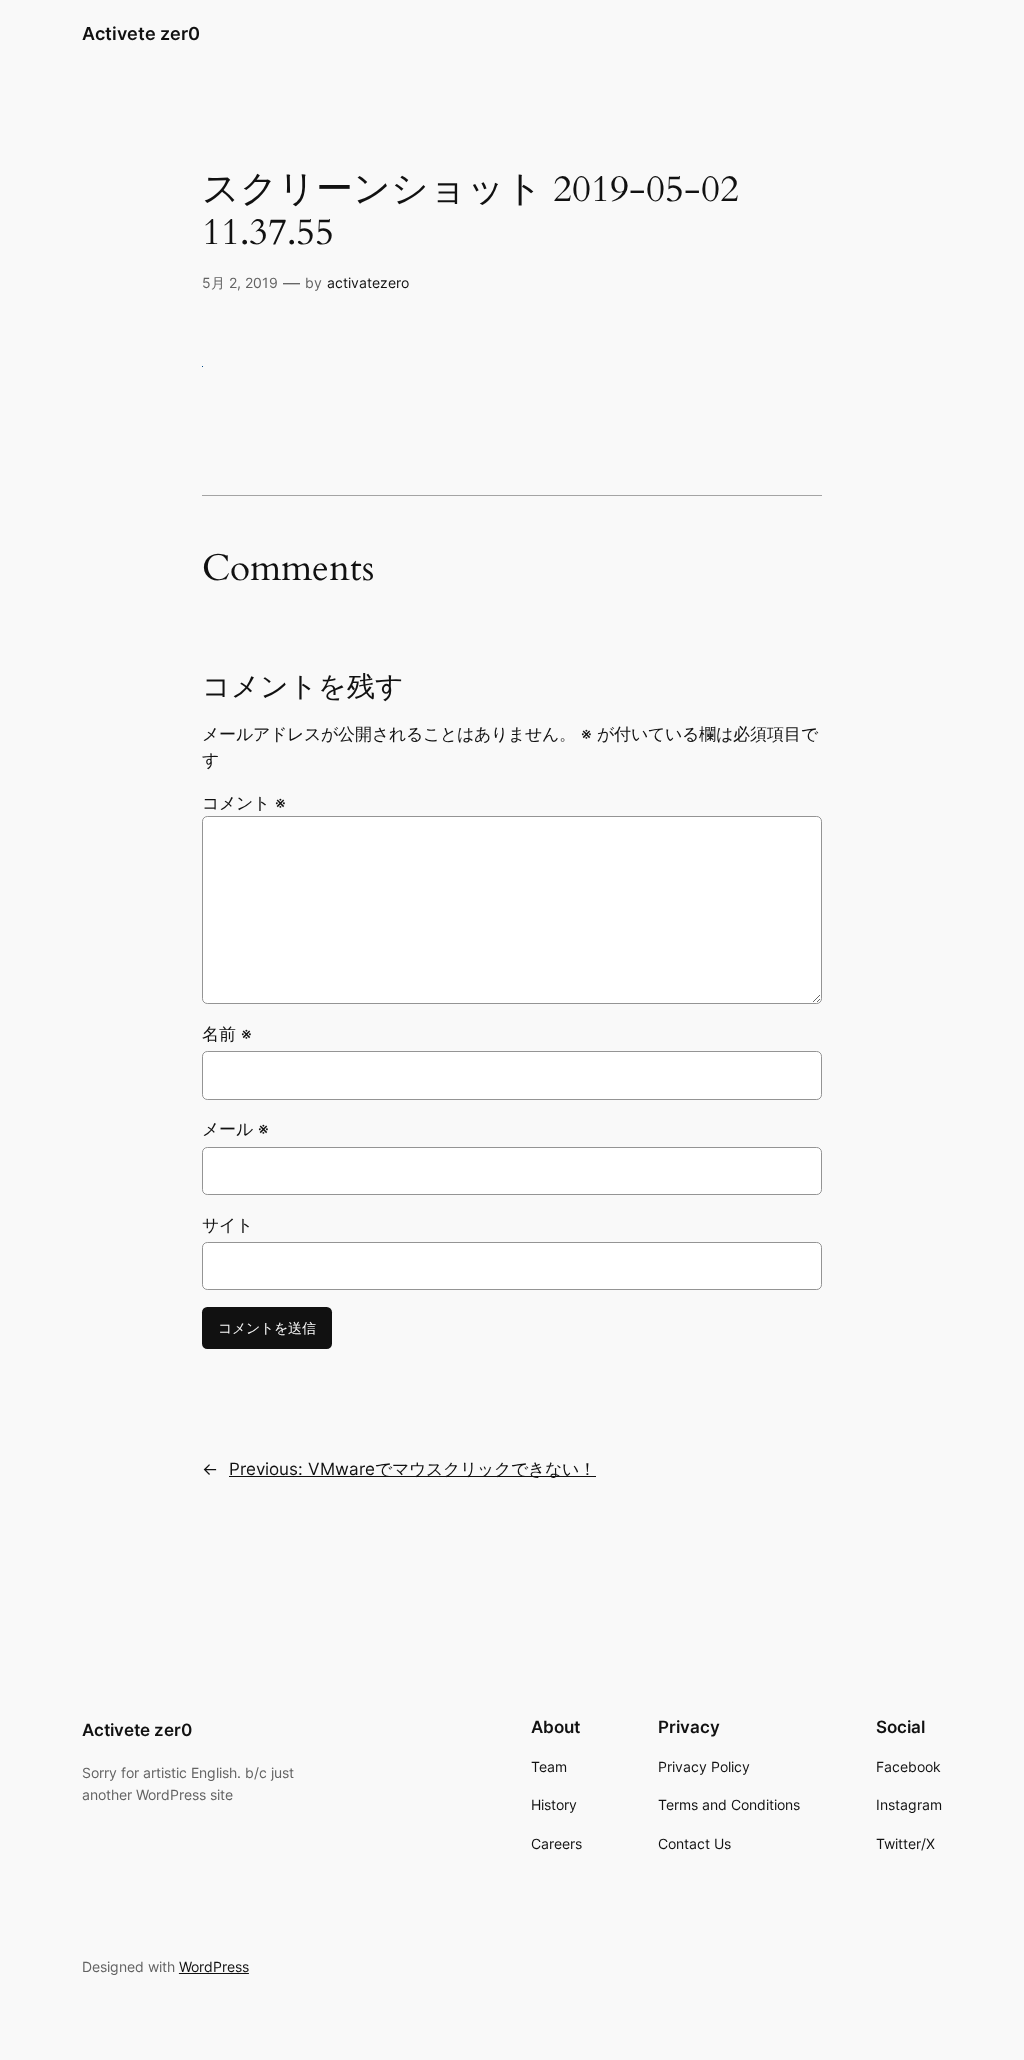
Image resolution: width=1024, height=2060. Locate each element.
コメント (244, 803)
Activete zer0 (141, 33)
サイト (227, 1225)
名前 (227, 1034)
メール (235, 1129)
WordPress (214, 1966)
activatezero (368, 282)
